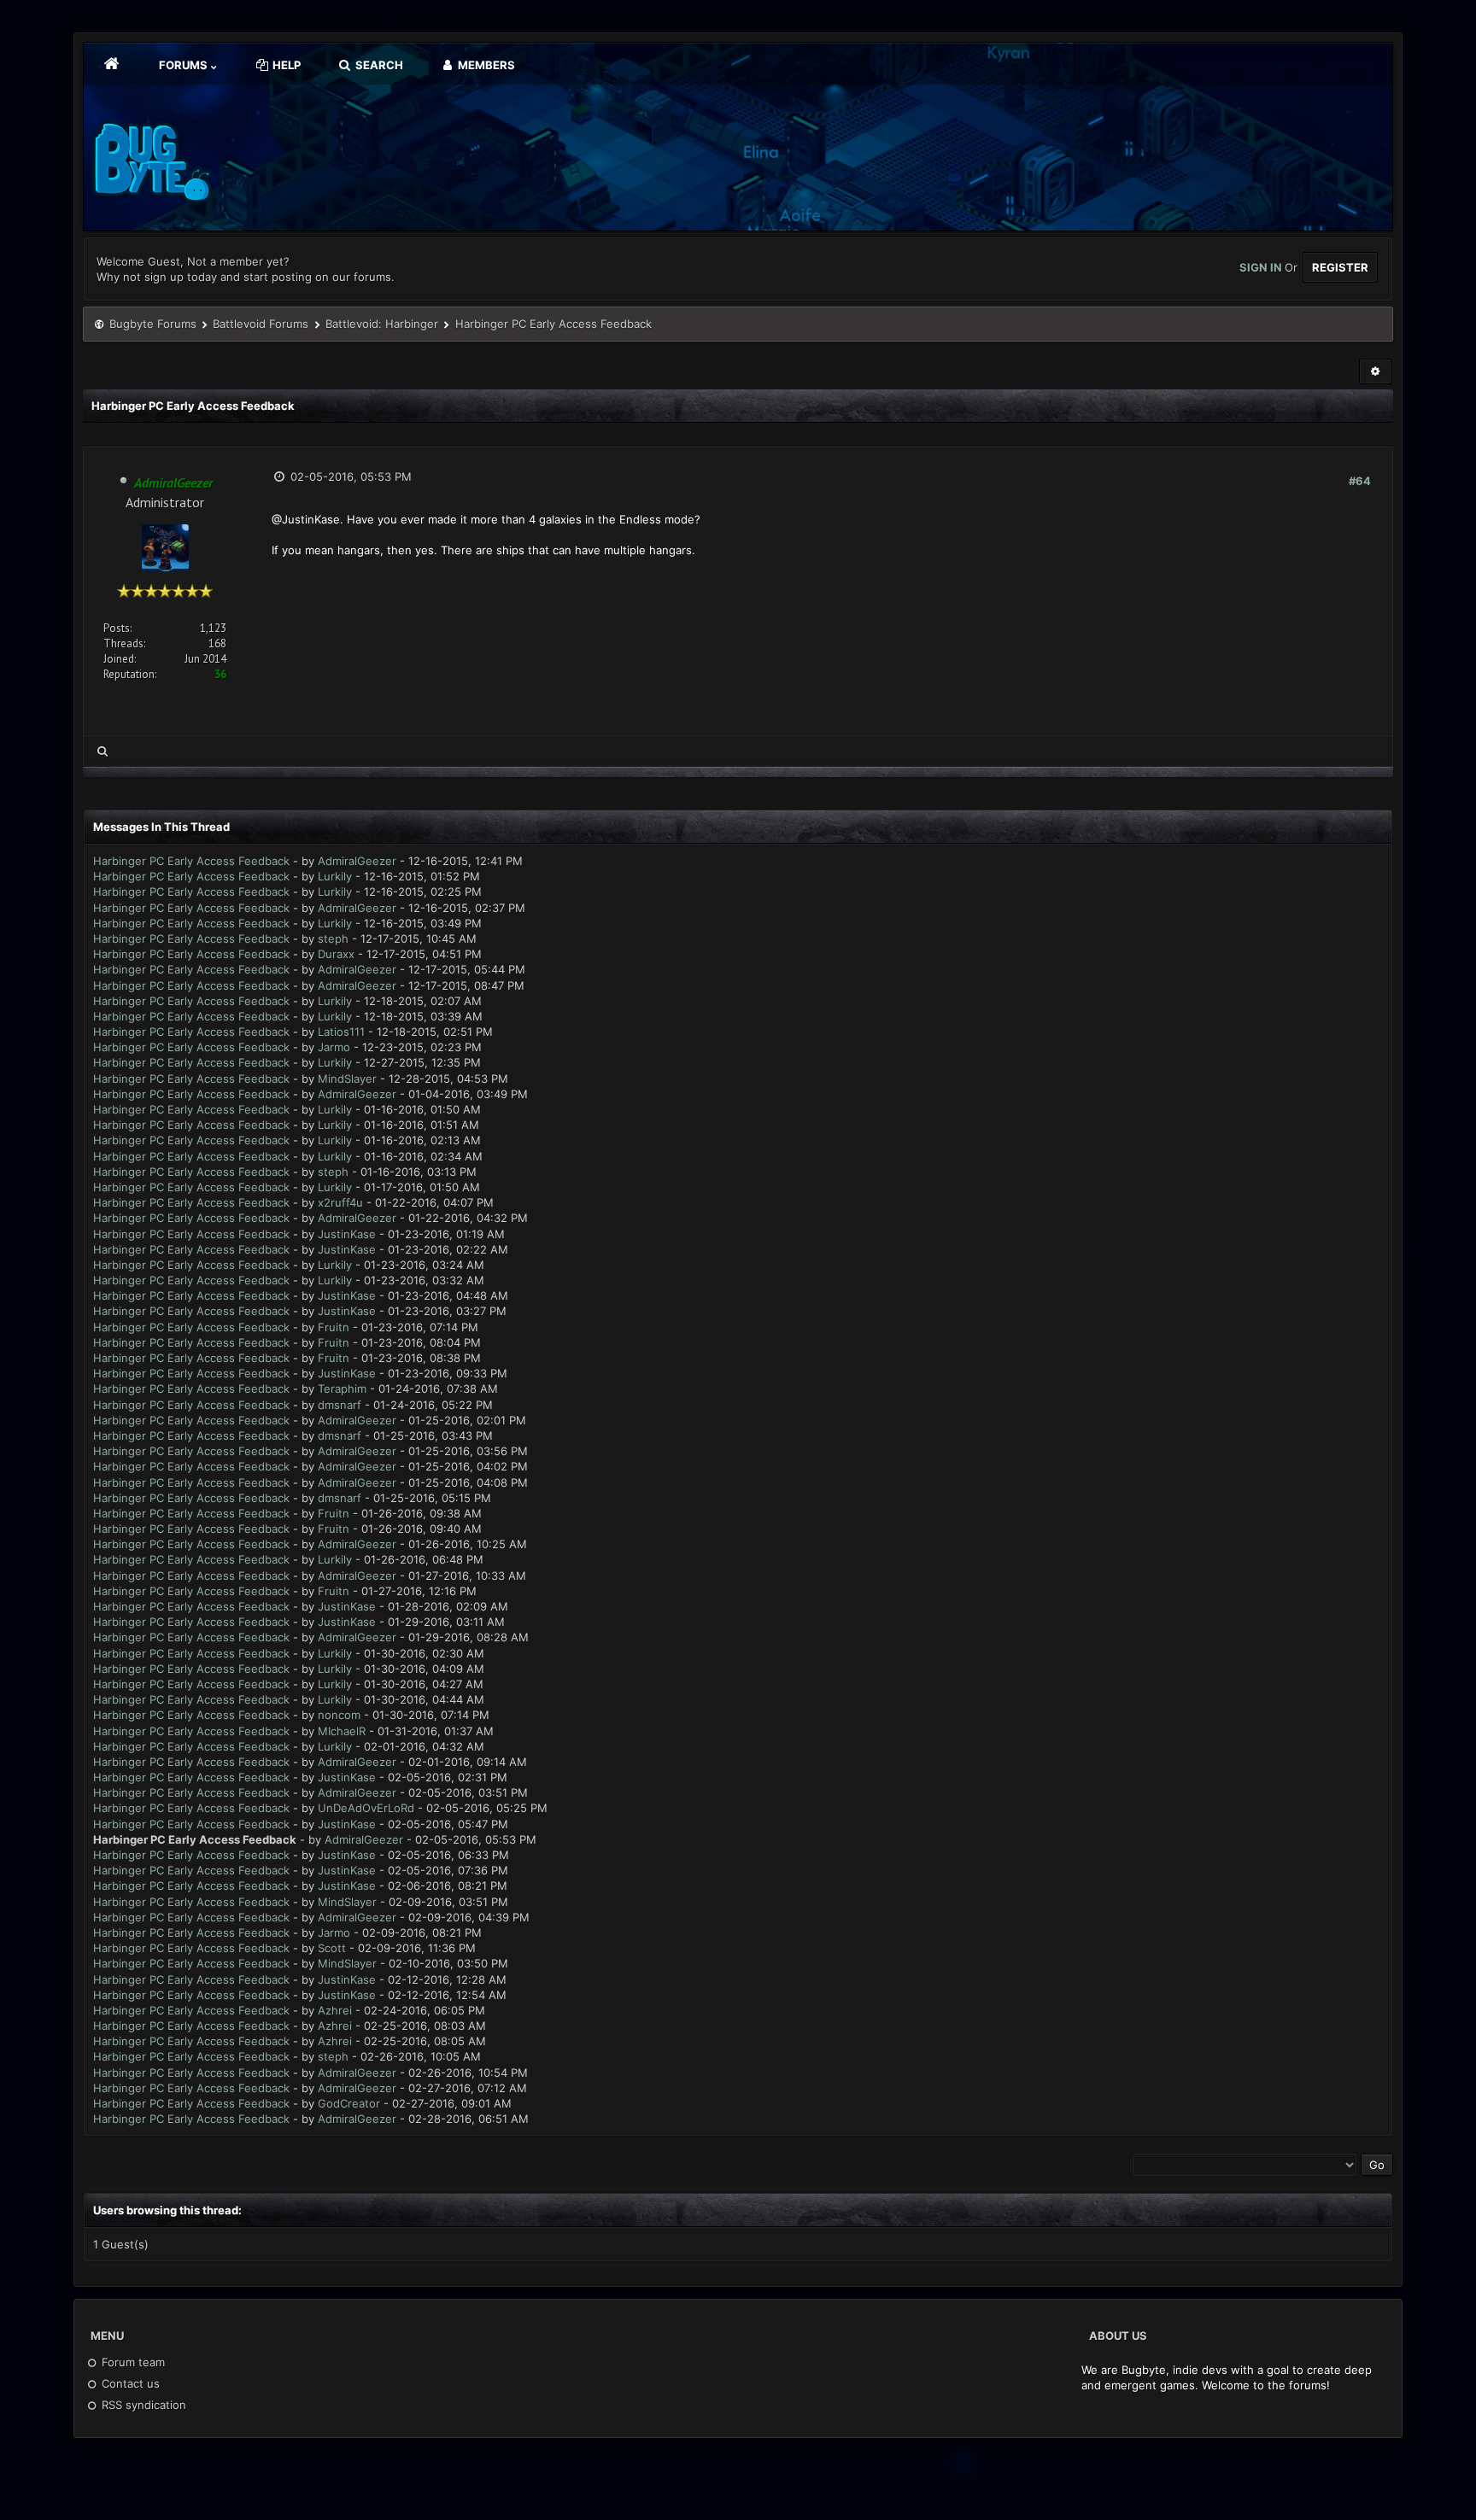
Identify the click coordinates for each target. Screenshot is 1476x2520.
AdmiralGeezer (357, 861)
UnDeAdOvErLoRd (366, 1808)
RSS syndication (142, 2405)
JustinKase (347, 1234)
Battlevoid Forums (261, 324)
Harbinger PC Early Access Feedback (191, 861)
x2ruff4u (340, 1202)
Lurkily (335, 876)
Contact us (129, 2383)
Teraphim (342, 1389)
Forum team (132, 2362)
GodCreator (349, 2103)
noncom (339, 1715)
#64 (1360, 481)
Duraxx (336, 954)
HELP (285, 65)
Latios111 (341, 1032)
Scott (332, 1948)
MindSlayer (347, 1079)
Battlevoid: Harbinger (382, 324)
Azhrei (335, 2010)
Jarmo (334, 1047)
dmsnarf (340, 1405)
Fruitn (334, 1327)
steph (333, 938)
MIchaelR (342, 1731)
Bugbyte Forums (153, 324)
